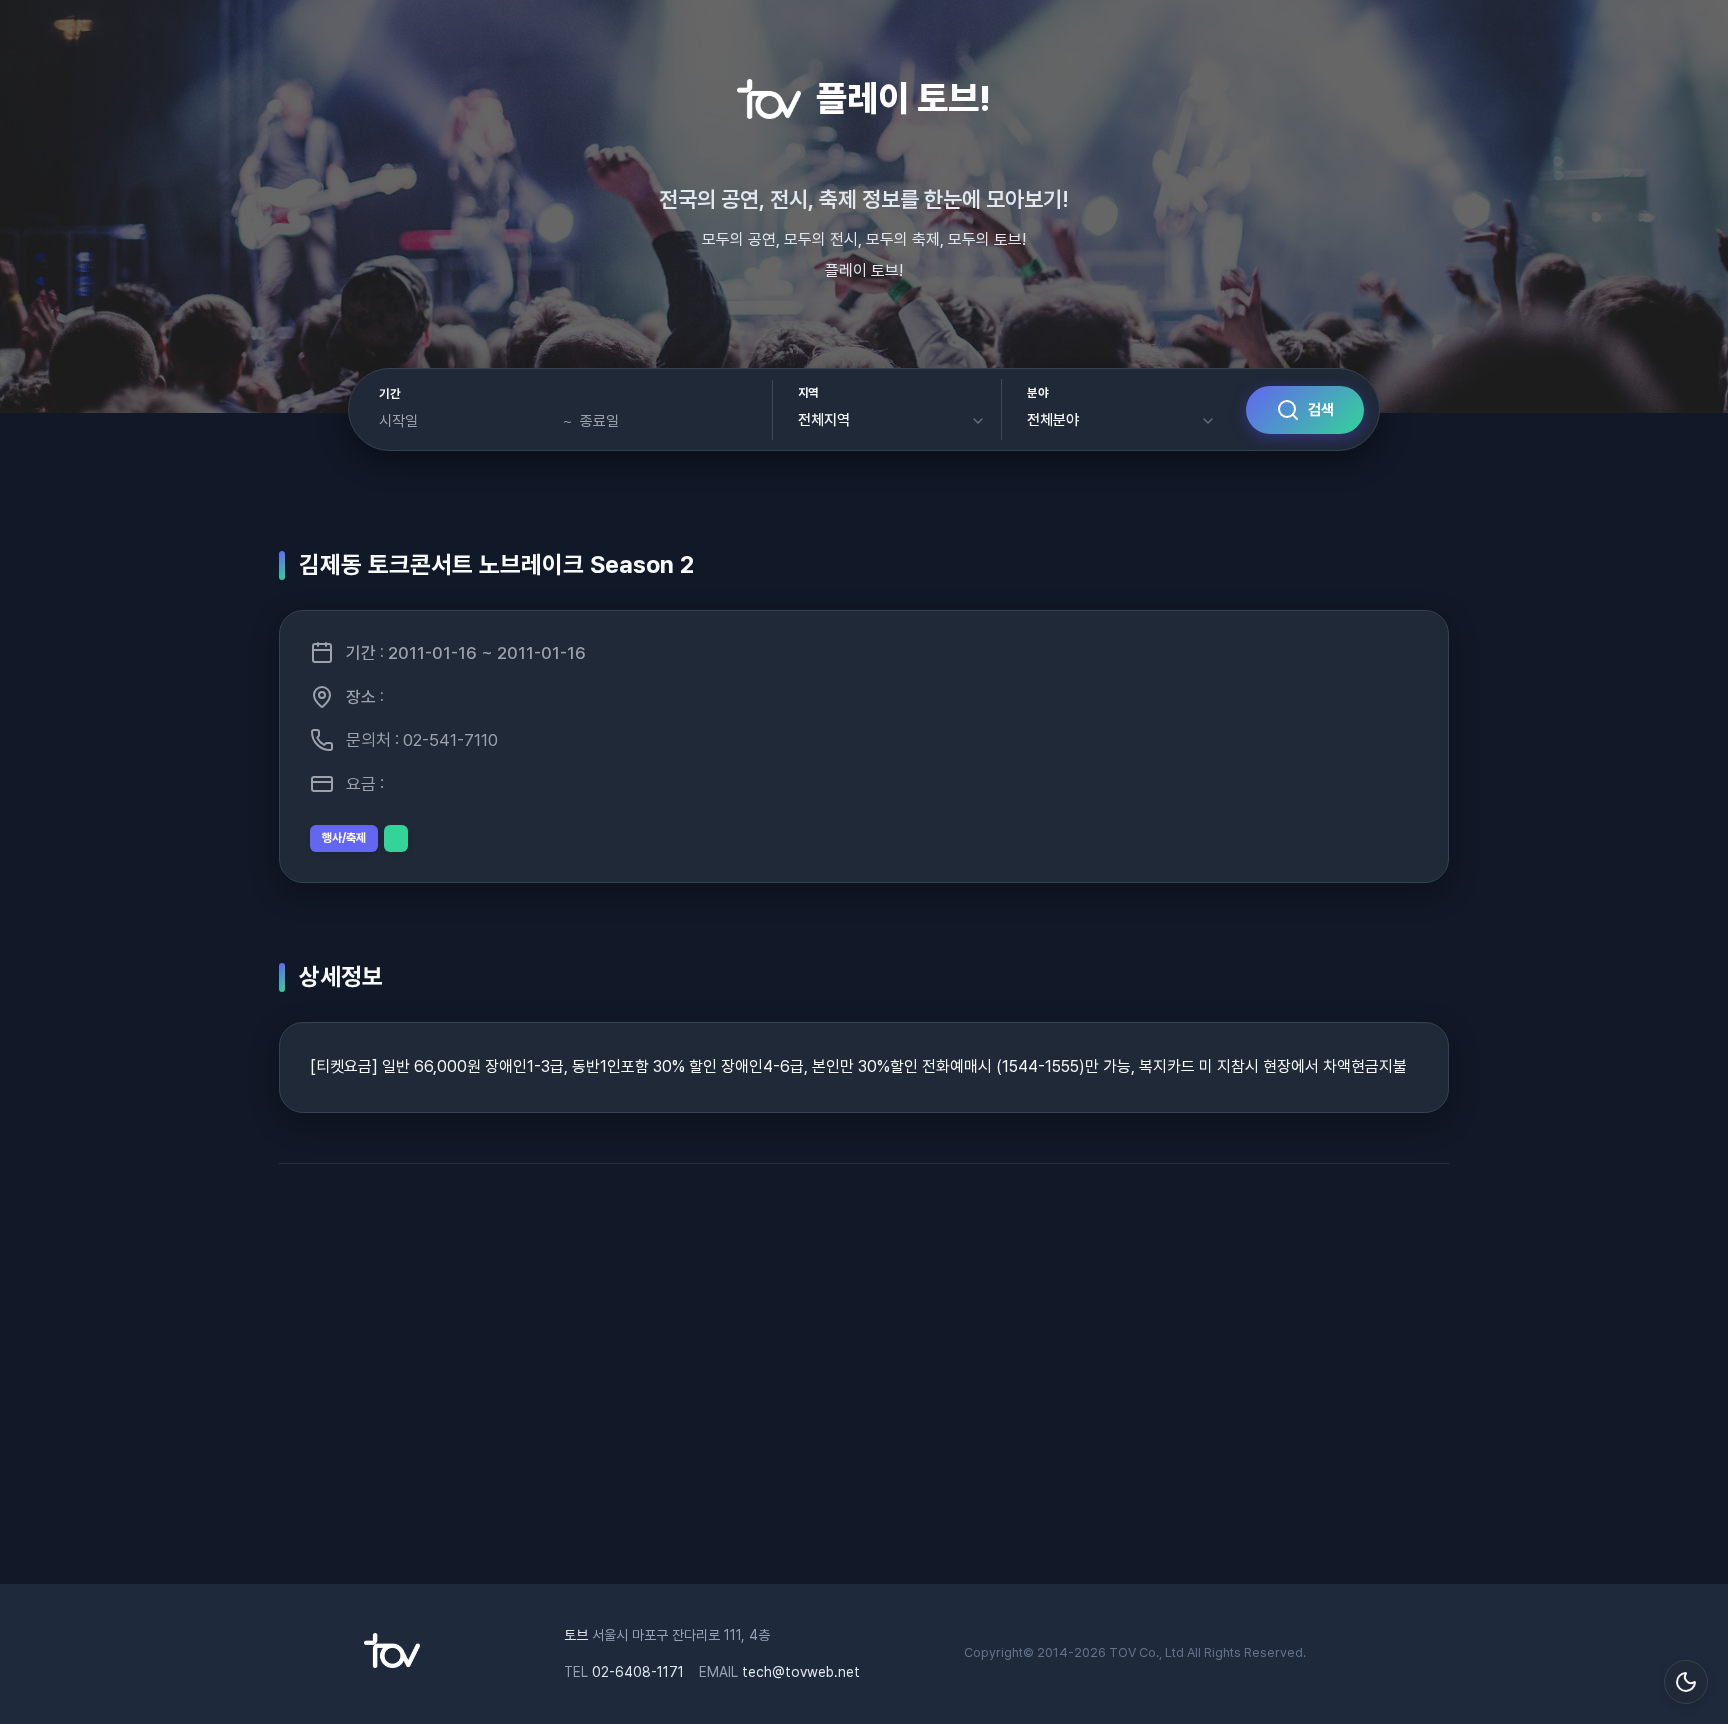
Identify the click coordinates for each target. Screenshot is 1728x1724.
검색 (1321, 410)
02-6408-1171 (638, 1672)
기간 (389, 394)
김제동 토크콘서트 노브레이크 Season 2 (496, 564)
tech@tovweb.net (801, 1672)
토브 (576, 1635)
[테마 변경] (1686, 1682)
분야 (1037, 393)
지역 (808, 393)
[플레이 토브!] (392, 1663)
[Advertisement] (864, 1384)
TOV (1122, 1652)
